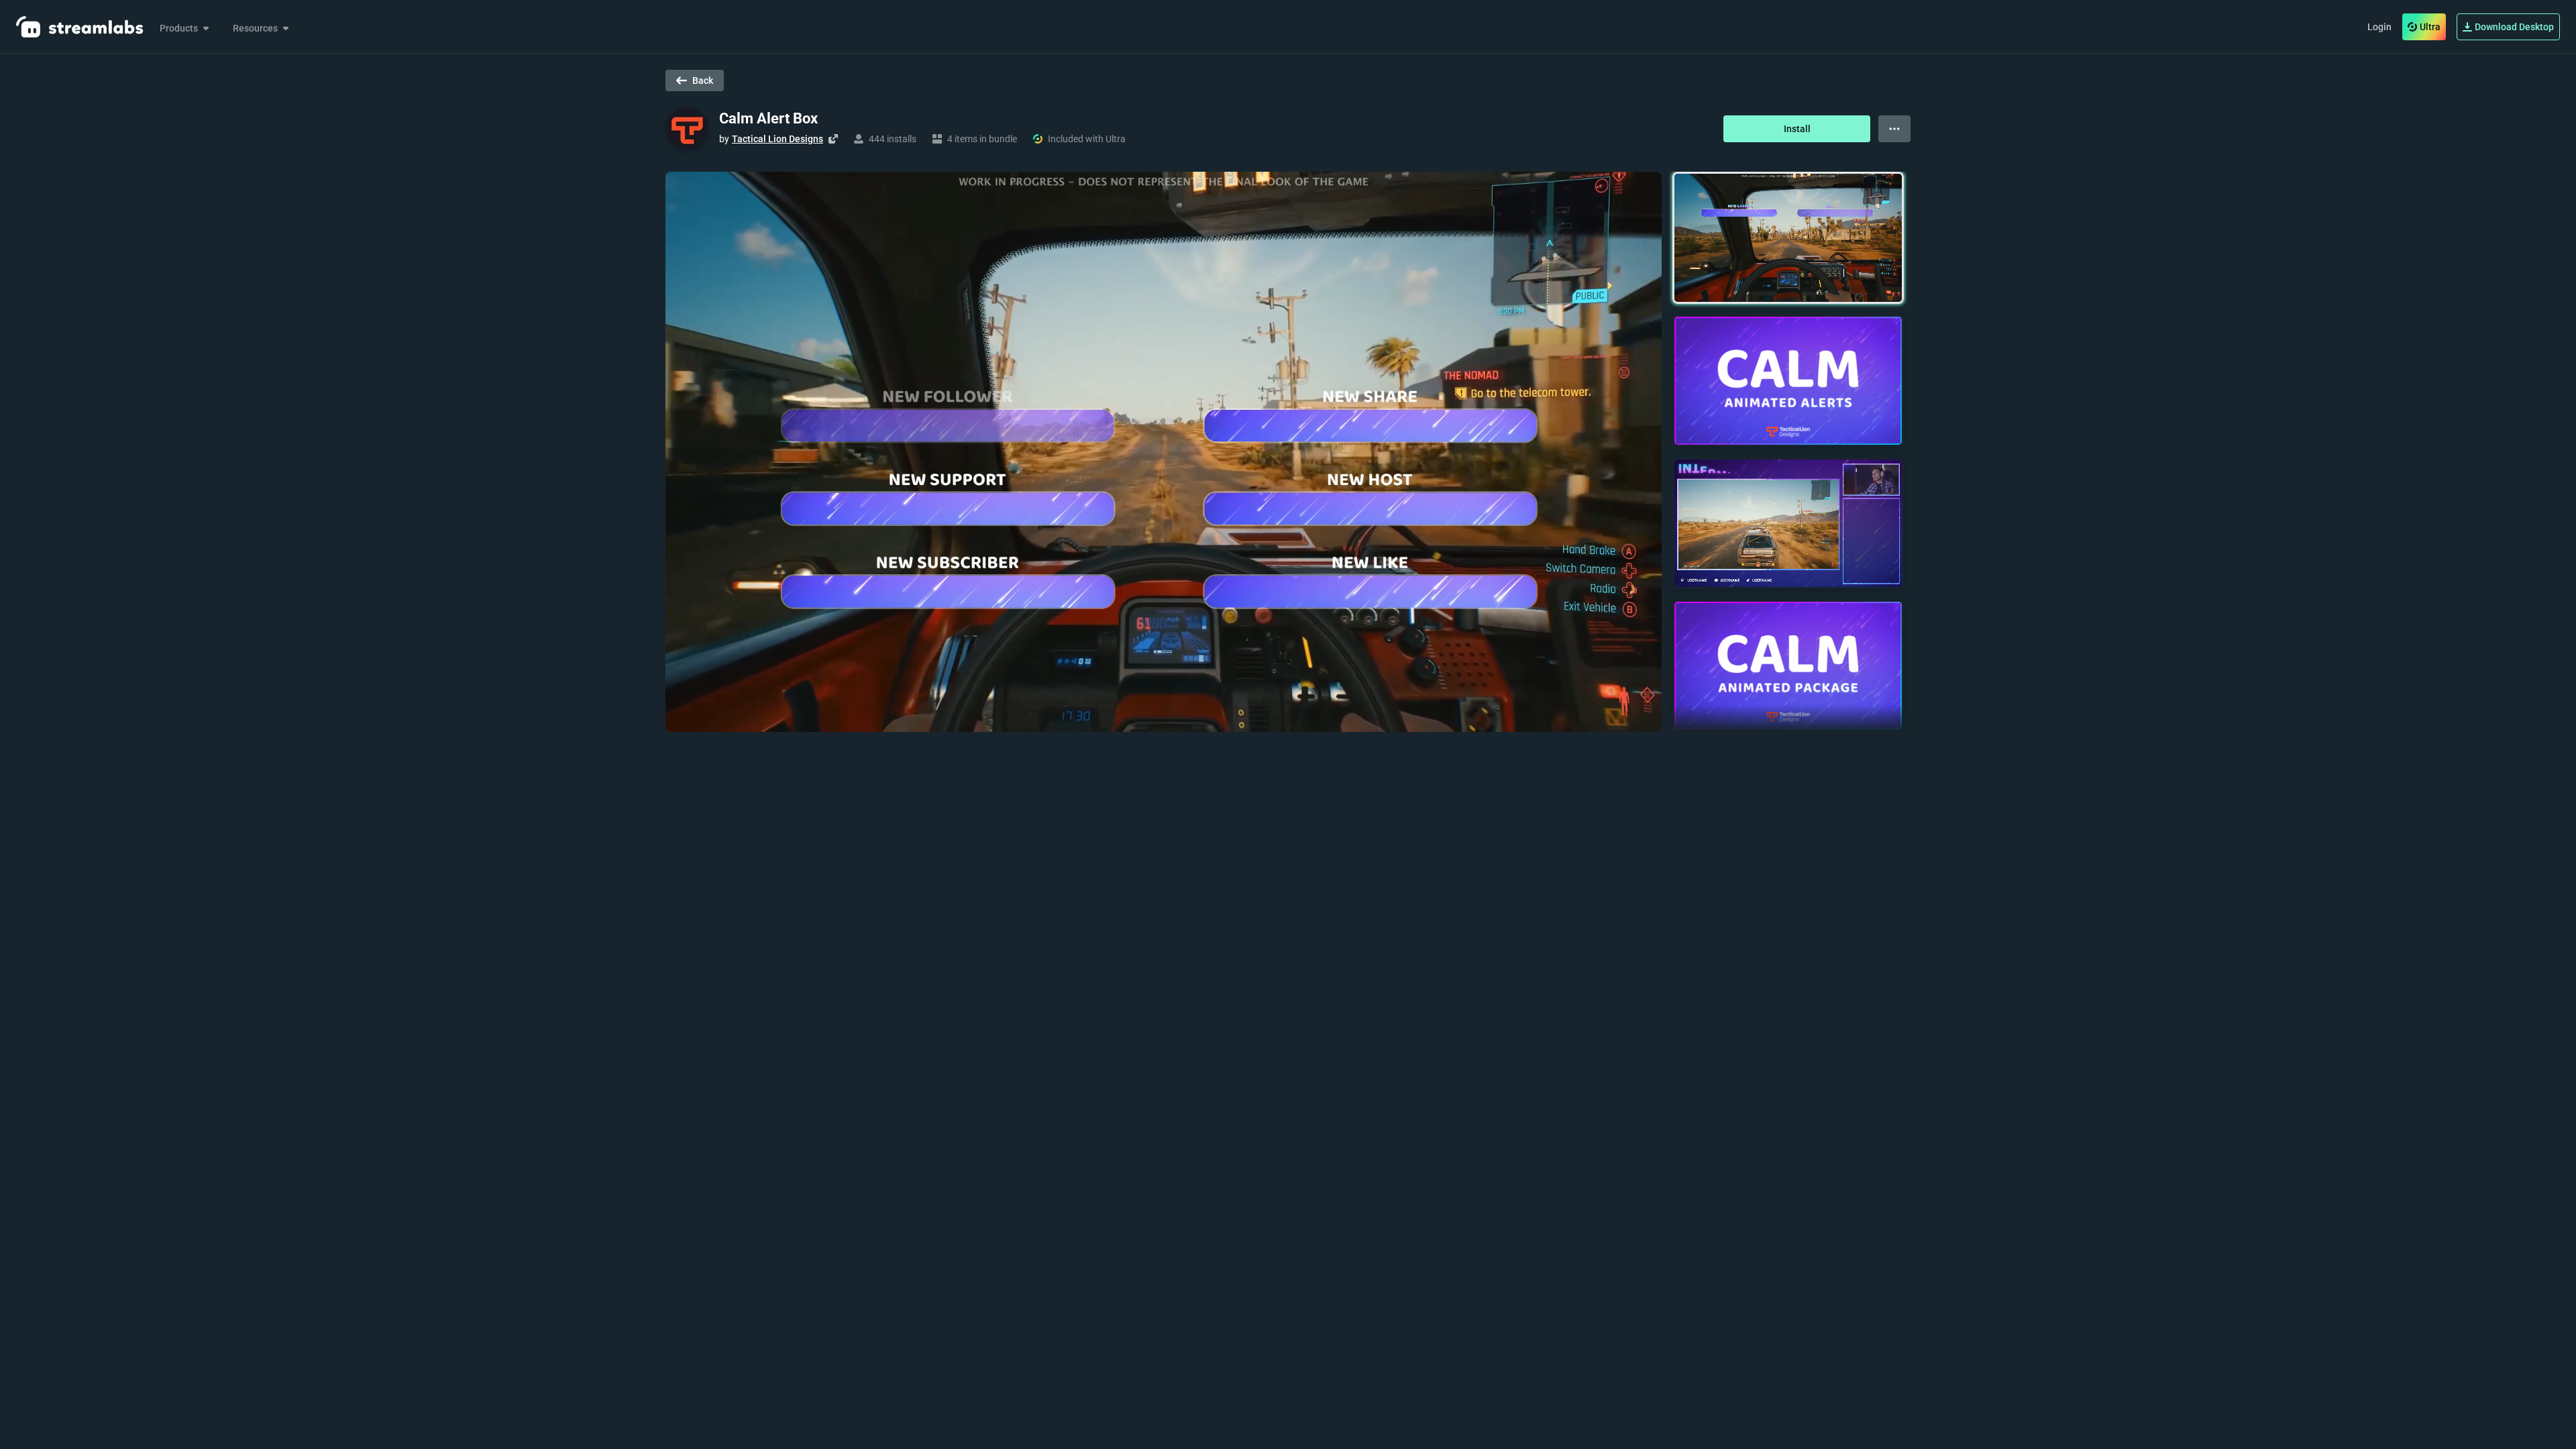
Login (2379, 27)
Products (179, 28)
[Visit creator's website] (833, 139)
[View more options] (1894, 129)
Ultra (2430, 27)
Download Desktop (2514, 27)
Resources (255, 28)
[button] (1788, 238)
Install (1797, 129)
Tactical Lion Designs (777, 139)
